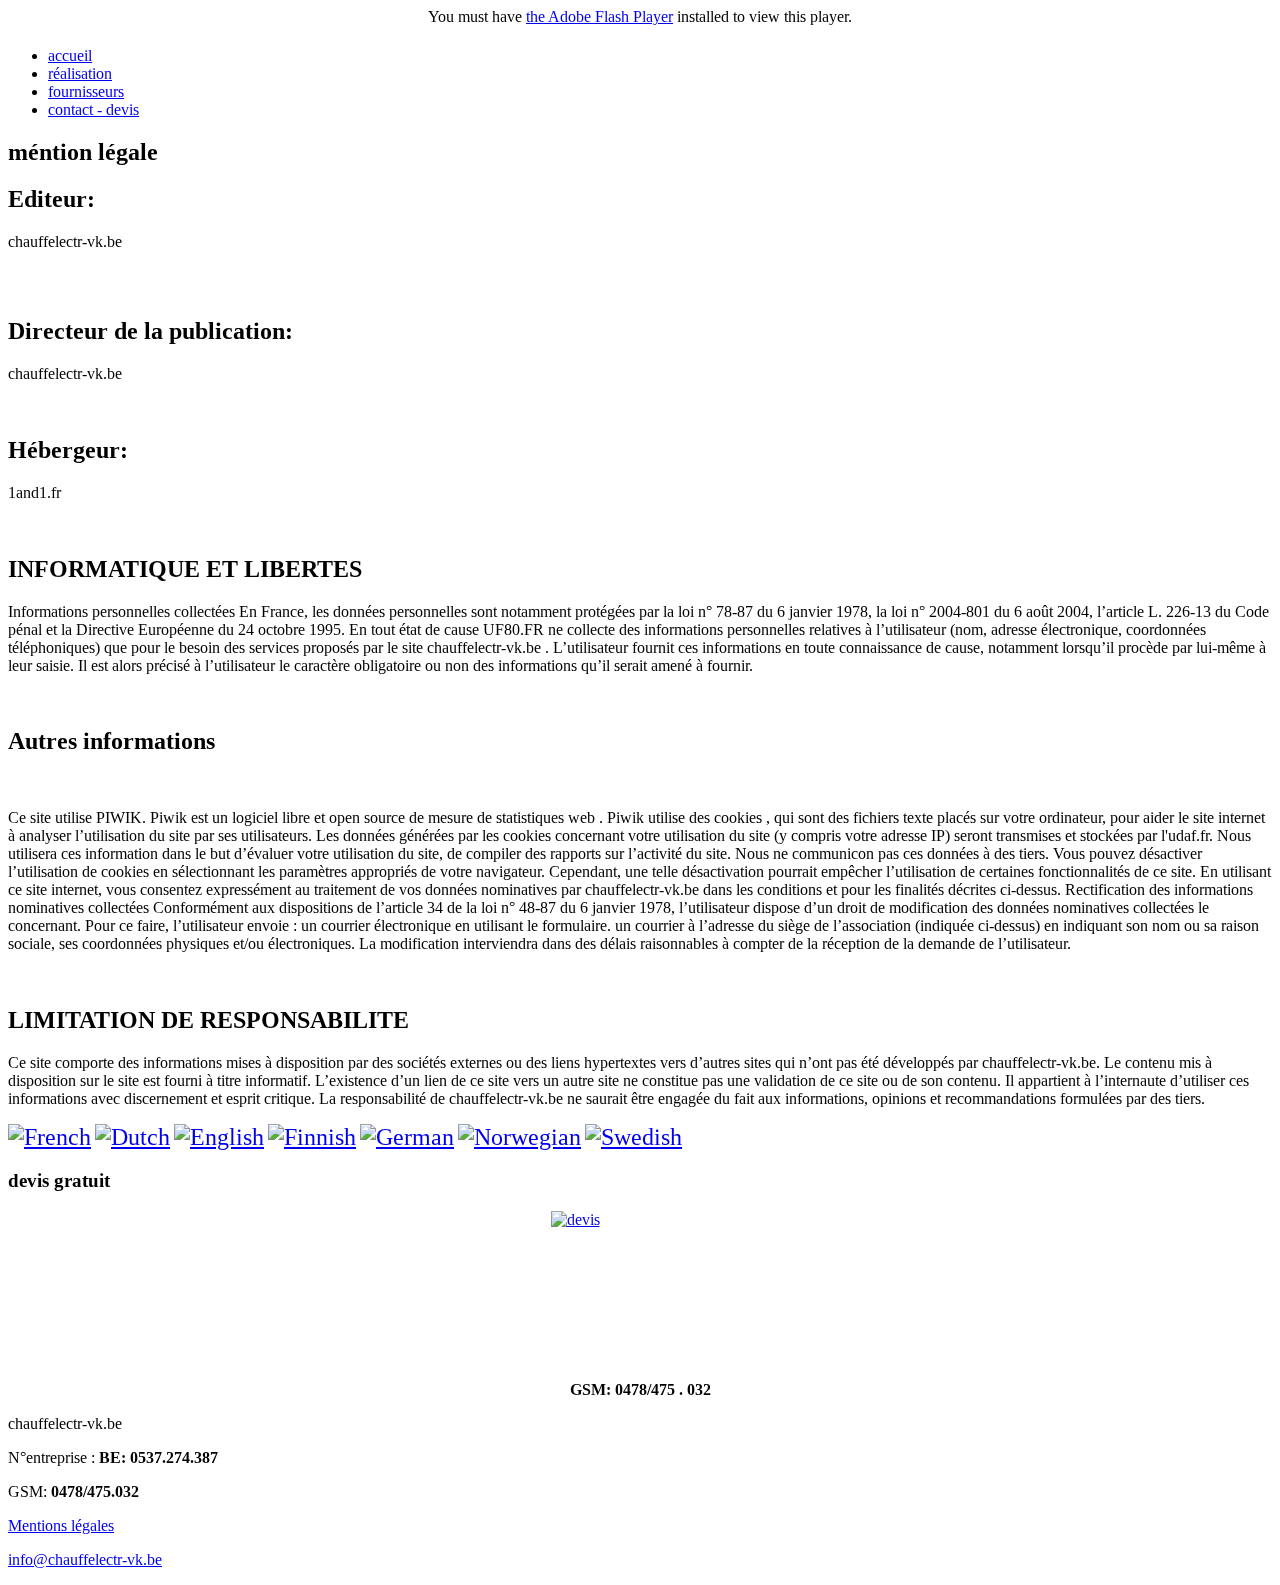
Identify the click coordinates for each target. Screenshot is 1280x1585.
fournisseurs (86, 91)
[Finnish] (312, 1137)
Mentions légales (61, 1525)
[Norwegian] (519, 1137)
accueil (70, 55)
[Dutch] (132, 1137)
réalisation (80, 73)
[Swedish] (633, 1137)
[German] (407, 1137)
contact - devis (93, 109)
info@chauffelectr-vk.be (85, 1559)
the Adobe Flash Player (599, 16)
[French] (49, 1137)
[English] (219, 1137)
